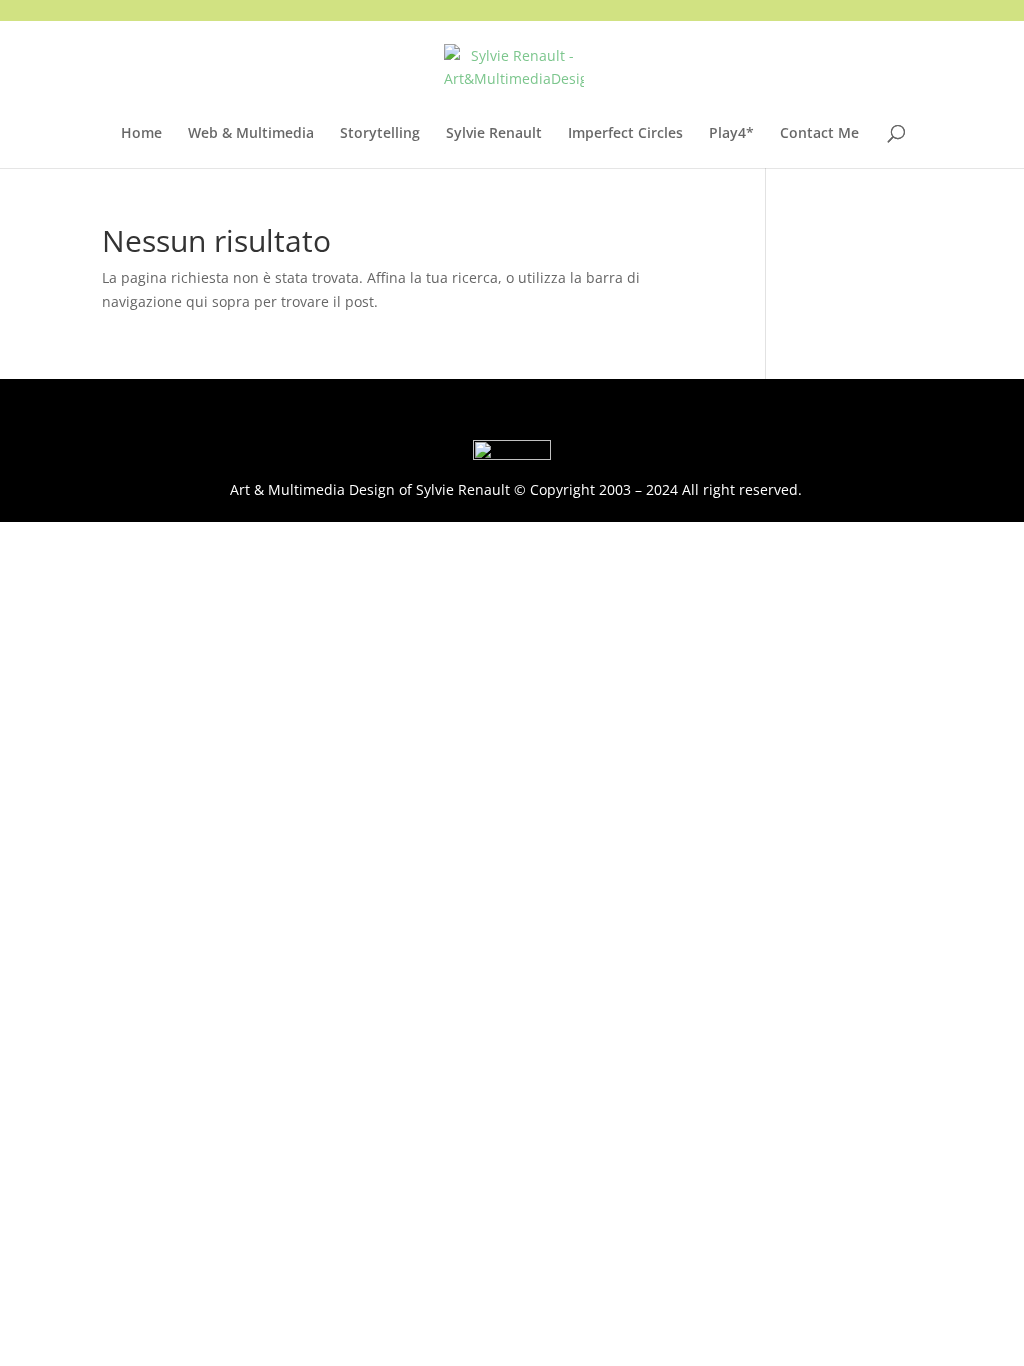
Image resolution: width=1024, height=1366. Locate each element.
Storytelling (380, 134)
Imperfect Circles (625, 134)
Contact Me (819, 134)
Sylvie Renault (494, 134)
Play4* (731, 134)
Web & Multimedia (251, 134)
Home (141, 134)
